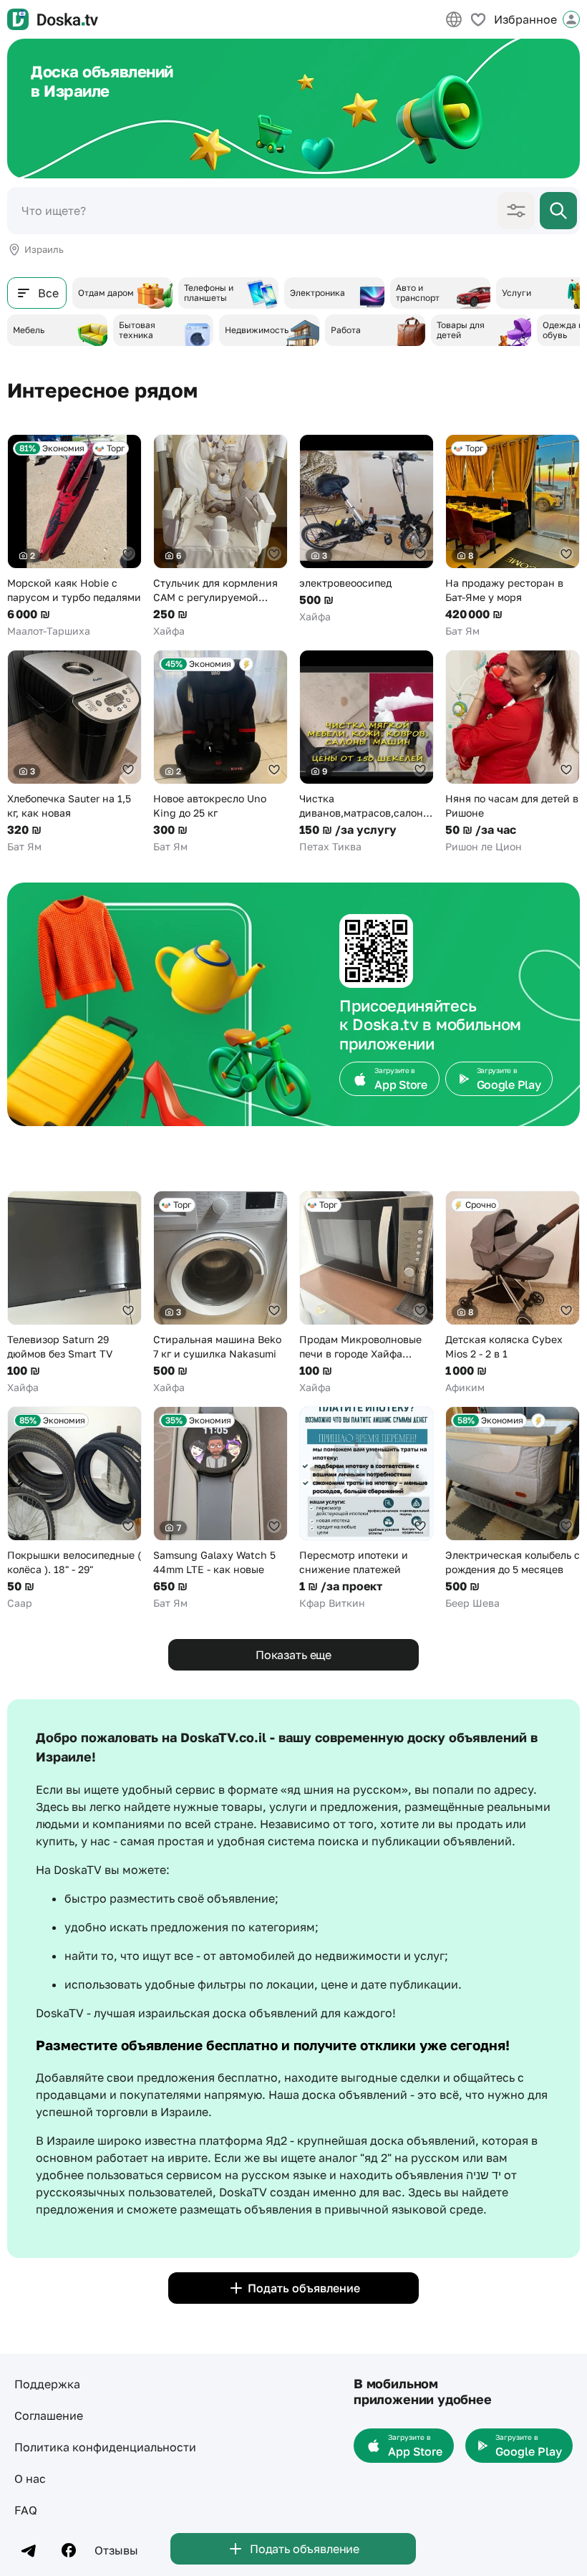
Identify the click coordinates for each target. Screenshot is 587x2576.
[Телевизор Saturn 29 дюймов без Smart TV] (74, 1293)
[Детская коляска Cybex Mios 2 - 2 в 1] (513, 1293)
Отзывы (116, 2550)
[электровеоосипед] (367, 529)
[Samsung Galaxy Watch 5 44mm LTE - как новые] (220, 1508)
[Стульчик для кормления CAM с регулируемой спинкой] (220, 536)
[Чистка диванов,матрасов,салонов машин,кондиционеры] (367, 752)
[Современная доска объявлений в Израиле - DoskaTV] (53, 19)
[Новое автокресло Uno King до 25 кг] (220, 752)
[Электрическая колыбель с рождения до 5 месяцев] (513, 1508)
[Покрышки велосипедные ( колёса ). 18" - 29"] (74, 1508)
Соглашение (49, 2416)
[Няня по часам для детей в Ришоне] (513, 752)
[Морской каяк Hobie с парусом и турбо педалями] (74, 536)
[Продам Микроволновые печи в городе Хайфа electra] (367, 1293)
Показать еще (293, 1655)
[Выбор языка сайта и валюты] (454, 19)
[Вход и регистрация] (571, 19)
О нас (30, 2479)
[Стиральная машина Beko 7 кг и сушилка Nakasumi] (220, 1293)
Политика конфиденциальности (105, 2447)
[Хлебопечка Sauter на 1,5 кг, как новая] (74, 752)
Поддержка (47, 2384)
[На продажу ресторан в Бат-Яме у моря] (513, 536)
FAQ (26, 2510)
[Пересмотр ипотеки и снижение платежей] (367, 1508)
